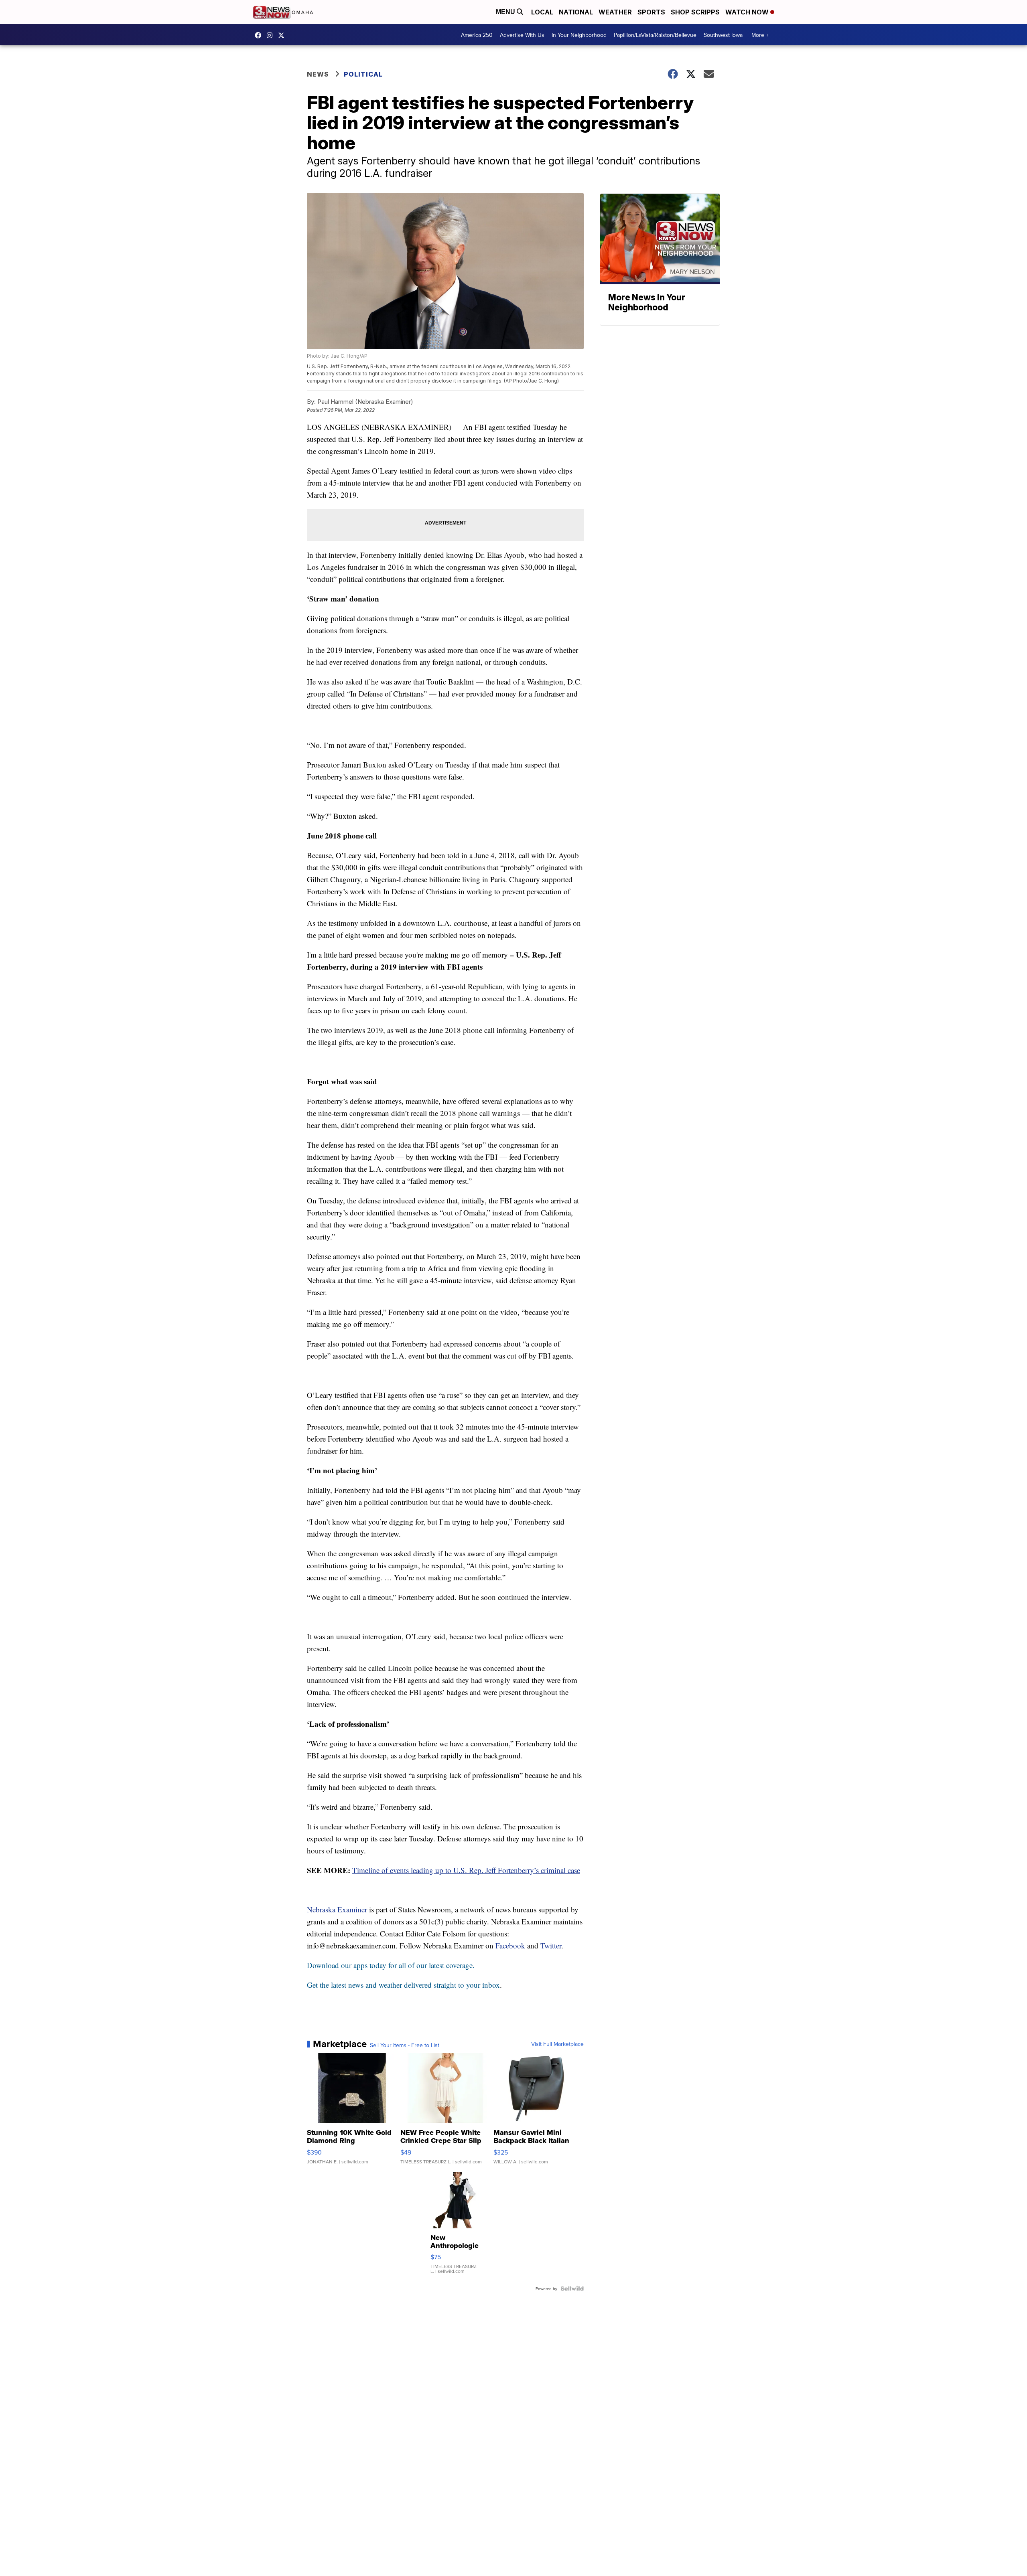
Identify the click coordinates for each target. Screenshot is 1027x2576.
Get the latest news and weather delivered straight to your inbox (403, 1985)
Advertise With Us (522, 35)
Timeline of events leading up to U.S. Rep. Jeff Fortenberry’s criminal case (466, 1870)
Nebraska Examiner (337, 1909)
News (318, 74)
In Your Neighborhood (579, 35)
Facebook (510, 1945)
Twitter (551, 1945)
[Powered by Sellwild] (572, 2288)
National (576, 12)
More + (760, 35)
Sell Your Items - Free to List (405, 2045)
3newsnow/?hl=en (272, 35)
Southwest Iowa (723, 35)
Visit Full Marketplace (557, 2044)
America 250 (477, 35)
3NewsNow (260, 35)
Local (542, 12)
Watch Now (748, 12)
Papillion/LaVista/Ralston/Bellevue (655, 35)
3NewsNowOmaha (283, 35)
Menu (506, 12)
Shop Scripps (695, 12)
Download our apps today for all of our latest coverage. (391, 1965)
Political (363, 74)
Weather (615, 12)
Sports (651, 12)
